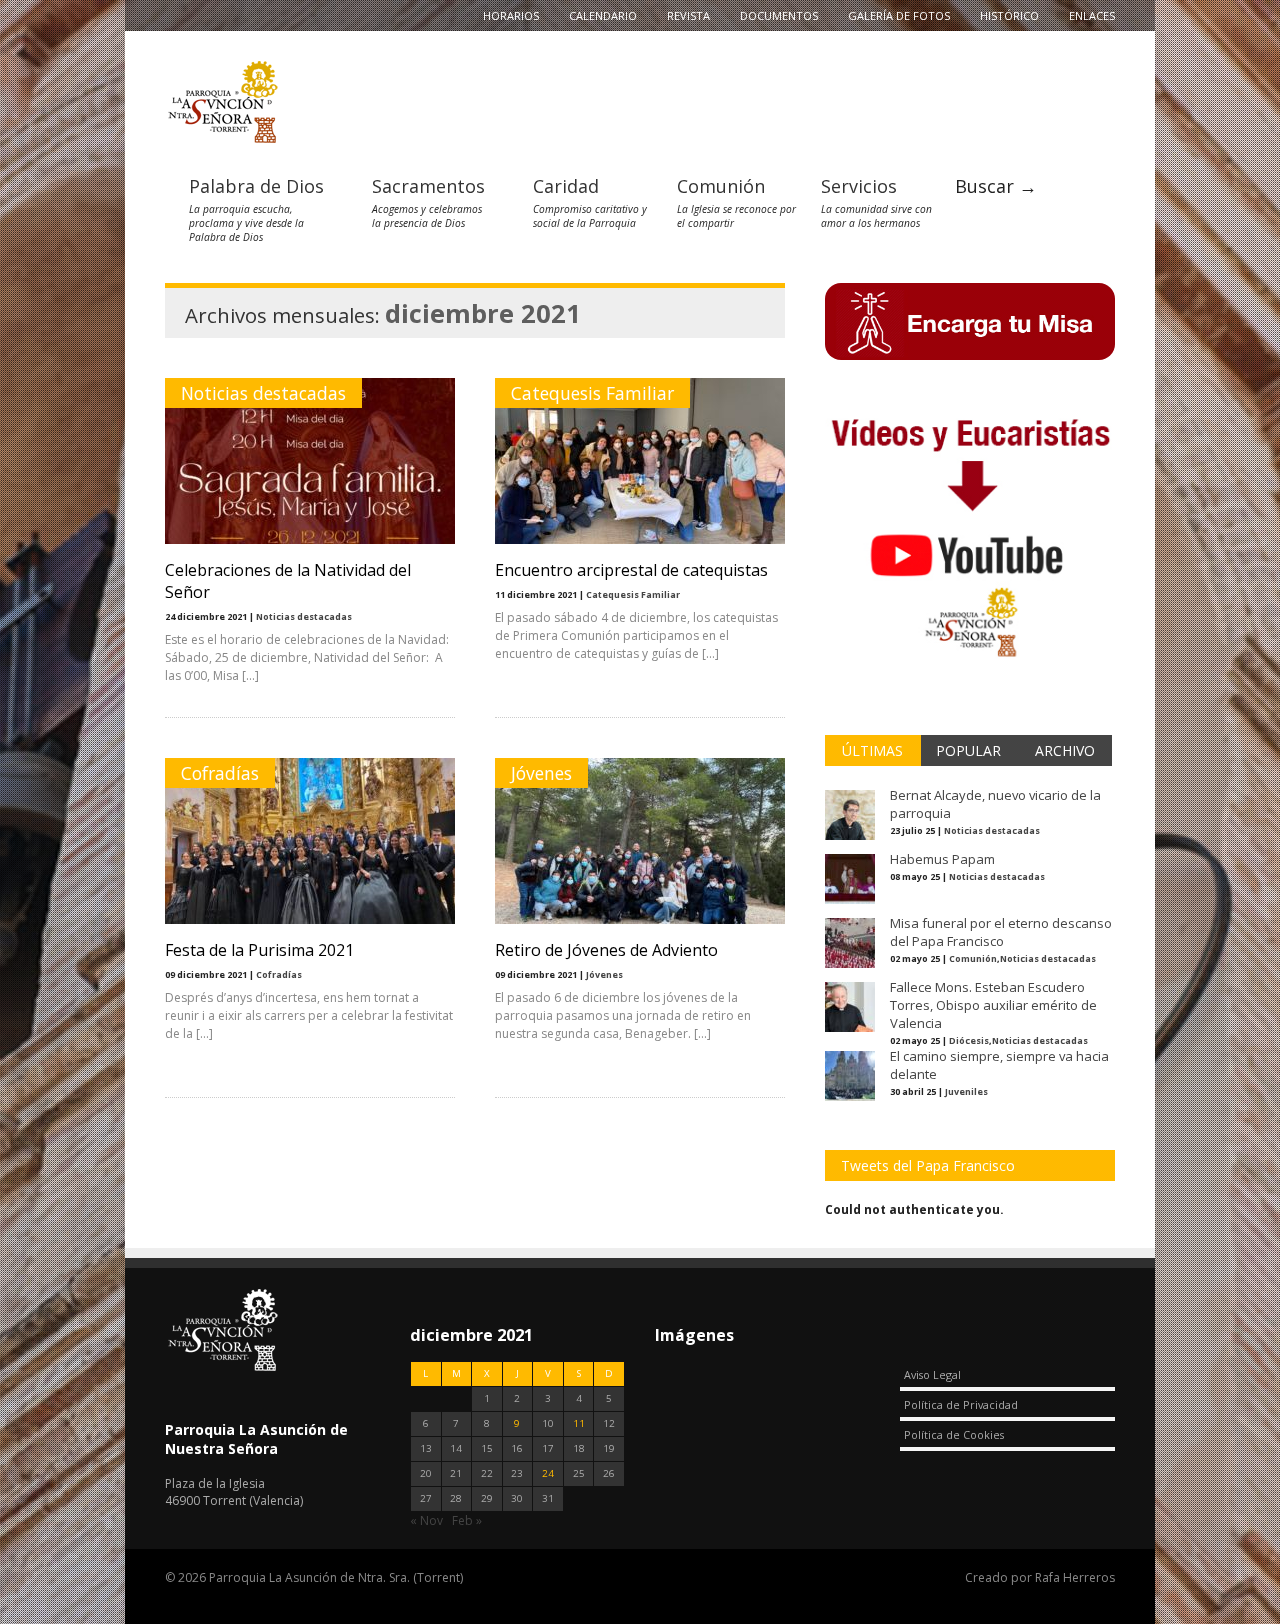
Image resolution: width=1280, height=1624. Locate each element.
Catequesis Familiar (592, 393)
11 (579, 1423)
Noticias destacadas (263, 393)
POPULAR (968, 750)
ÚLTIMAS (872, 750)
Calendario (603, 15)
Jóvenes (541, 773)
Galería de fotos (899, 15)
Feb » (467, 1520)
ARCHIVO (1065, 750)
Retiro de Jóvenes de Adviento (606, 950)
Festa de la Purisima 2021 (259, 950)
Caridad (566, 186)
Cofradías (220, 773)
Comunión (721, 186)
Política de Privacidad (961, 1404)
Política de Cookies (954, 1434)
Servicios (859, 186)
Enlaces (1092, 15)
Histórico (1009, 15)
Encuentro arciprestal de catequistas (631, 570)
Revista (688, 15)
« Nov (426, 1520)
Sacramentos (428, 186)
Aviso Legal (932, 1374)
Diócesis (969, 1040)
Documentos (779, 15)
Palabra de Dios (256, 186)
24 (548, 1473)
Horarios (511, 15)
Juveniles (966, 1091)
